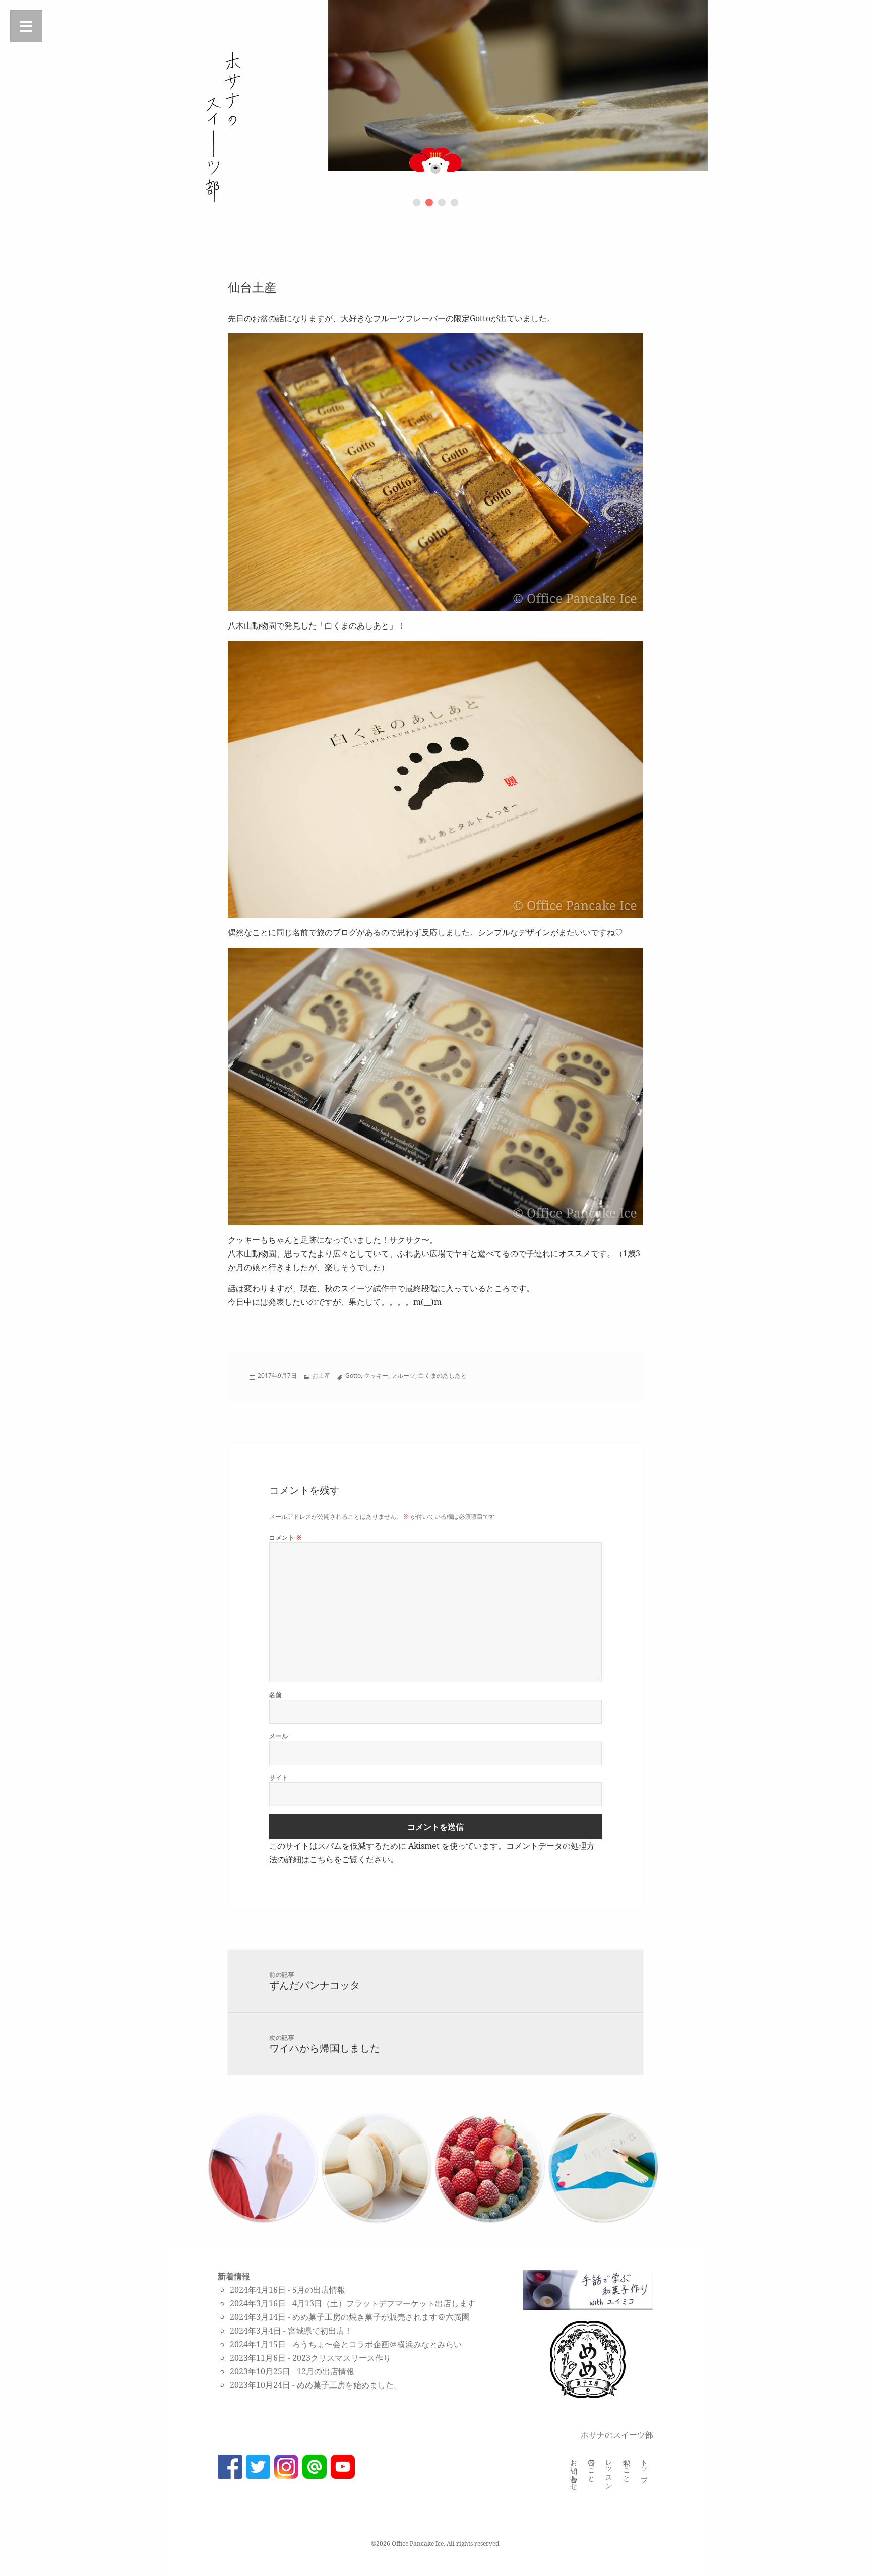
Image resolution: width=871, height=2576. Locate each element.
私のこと (627, 2467)
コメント (285, 1537)
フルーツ (403, 1376)
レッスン (609, 2471)
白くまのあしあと (443, 1376)
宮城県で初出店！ (320, 2331)
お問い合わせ (574, 2471)
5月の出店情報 (319, 2290)
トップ (644, 2467)
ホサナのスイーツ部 (617, 2435)
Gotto (353, 1376)
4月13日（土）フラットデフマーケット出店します (384, 2303)
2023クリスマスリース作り (342, 2358)
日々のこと (592, 2467)
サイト (278, 1777)
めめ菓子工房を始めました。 (349, 2385)
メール (278, 1736)
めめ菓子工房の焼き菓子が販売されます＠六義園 (381, 2317)
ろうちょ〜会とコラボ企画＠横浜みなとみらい (377, 2344)
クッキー (376, 1376)
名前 (275, 1695)
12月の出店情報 (326, 2371)
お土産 (321, 1376)
